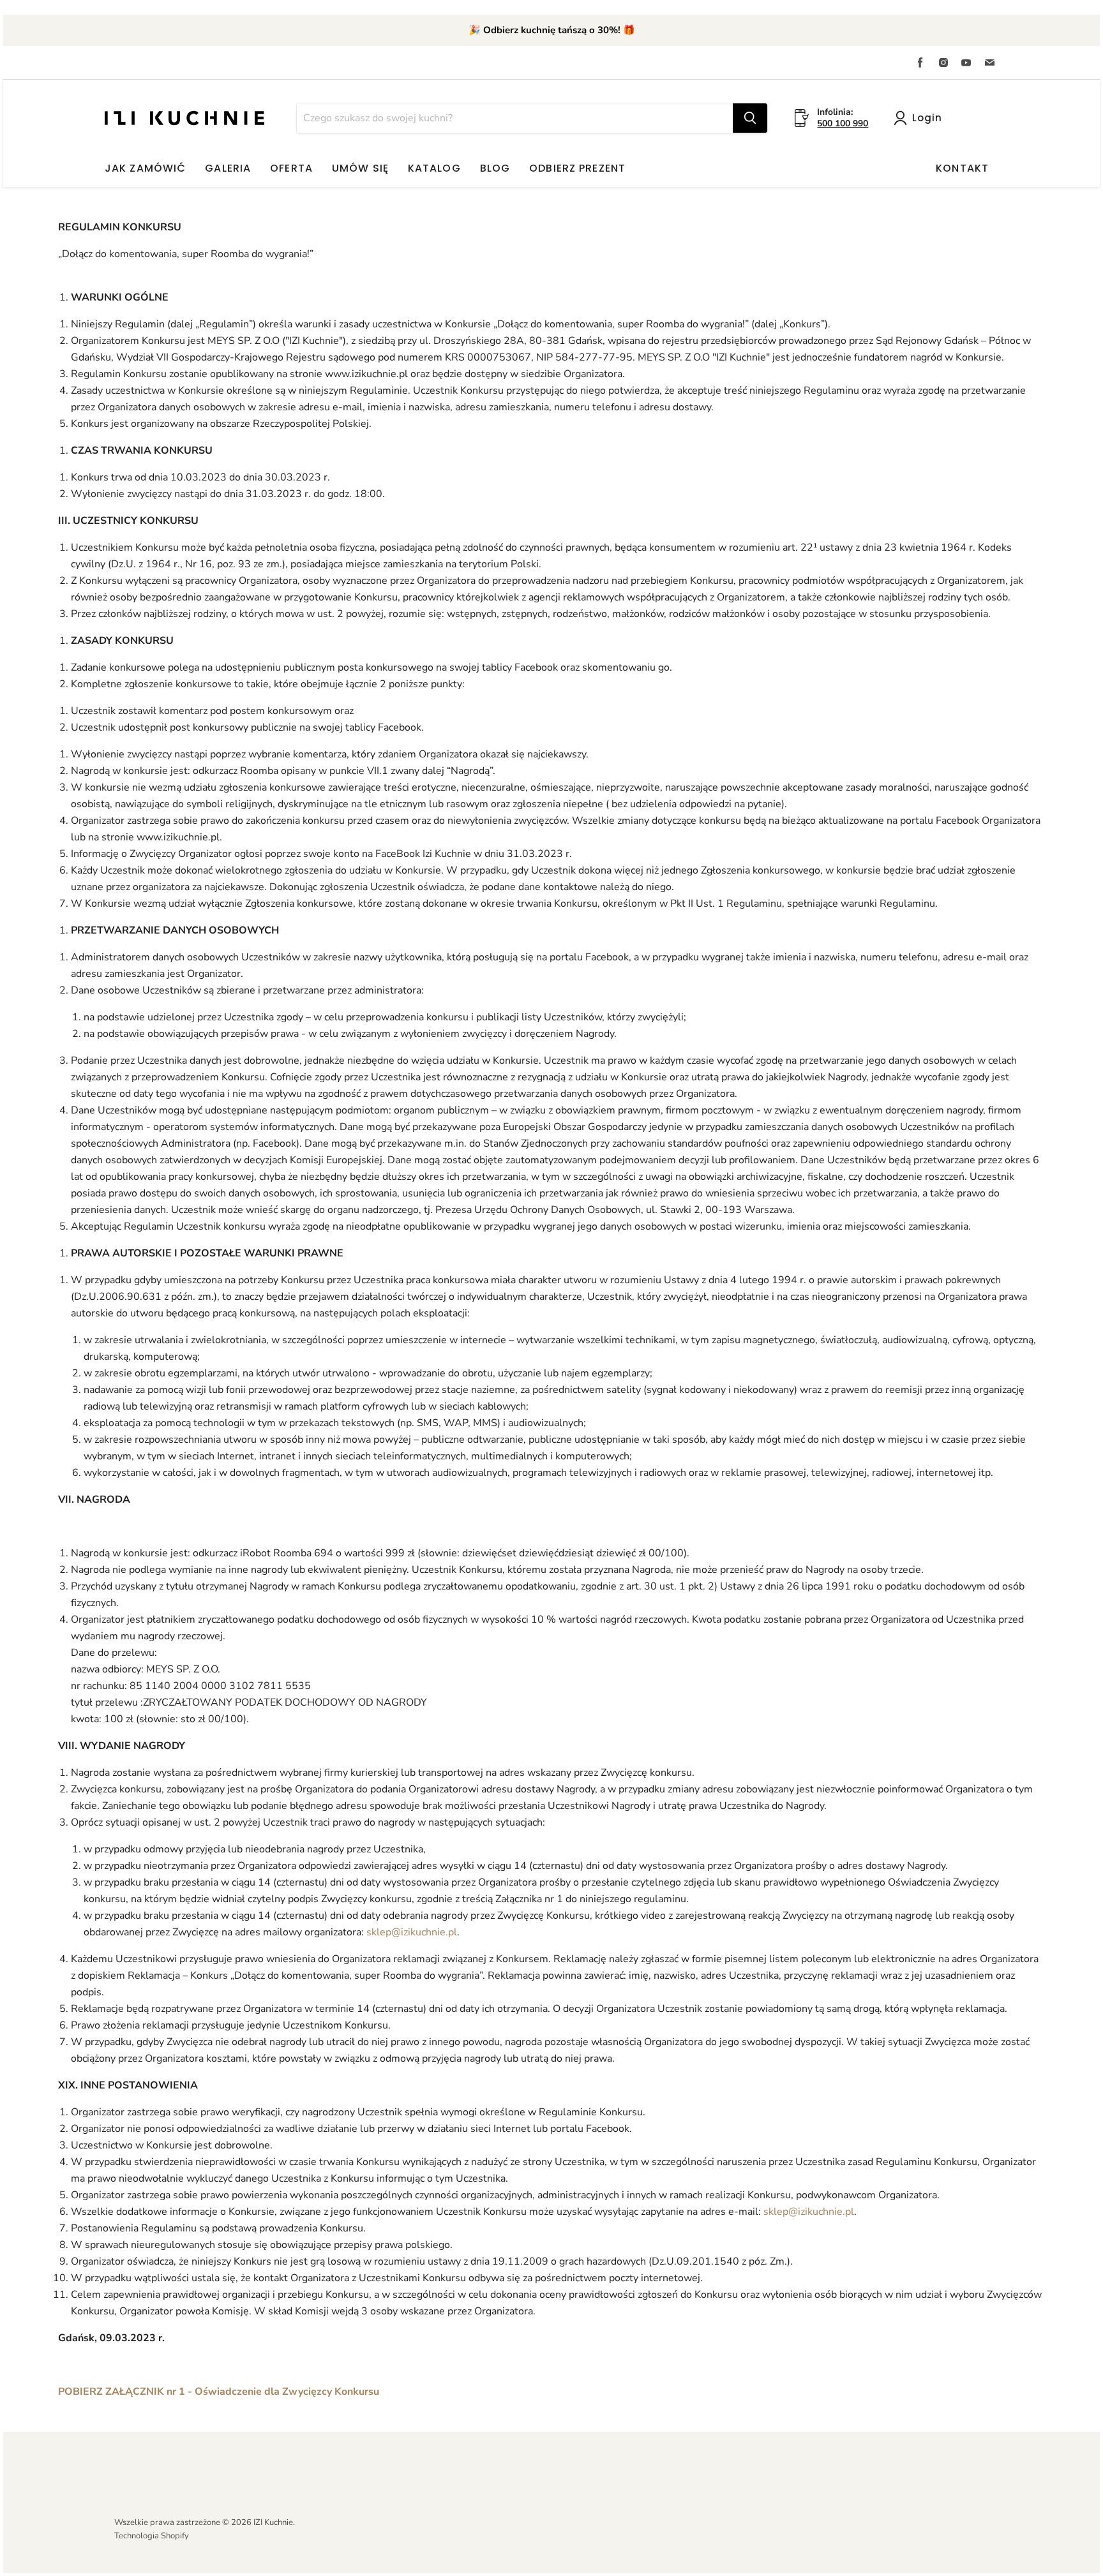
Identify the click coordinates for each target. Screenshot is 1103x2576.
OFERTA (291, 168)
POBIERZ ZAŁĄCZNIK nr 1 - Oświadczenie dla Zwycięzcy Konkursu (219, 2392)
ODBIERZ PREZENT (577, 168)
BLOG (495, 168)
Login (927, 118)
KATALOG (434, 168)
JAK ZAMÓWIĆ (145, 168)
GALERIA (228, 168)
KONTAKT (962, 168)
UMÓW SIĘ (360, 168)
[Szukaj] (750, 118)
